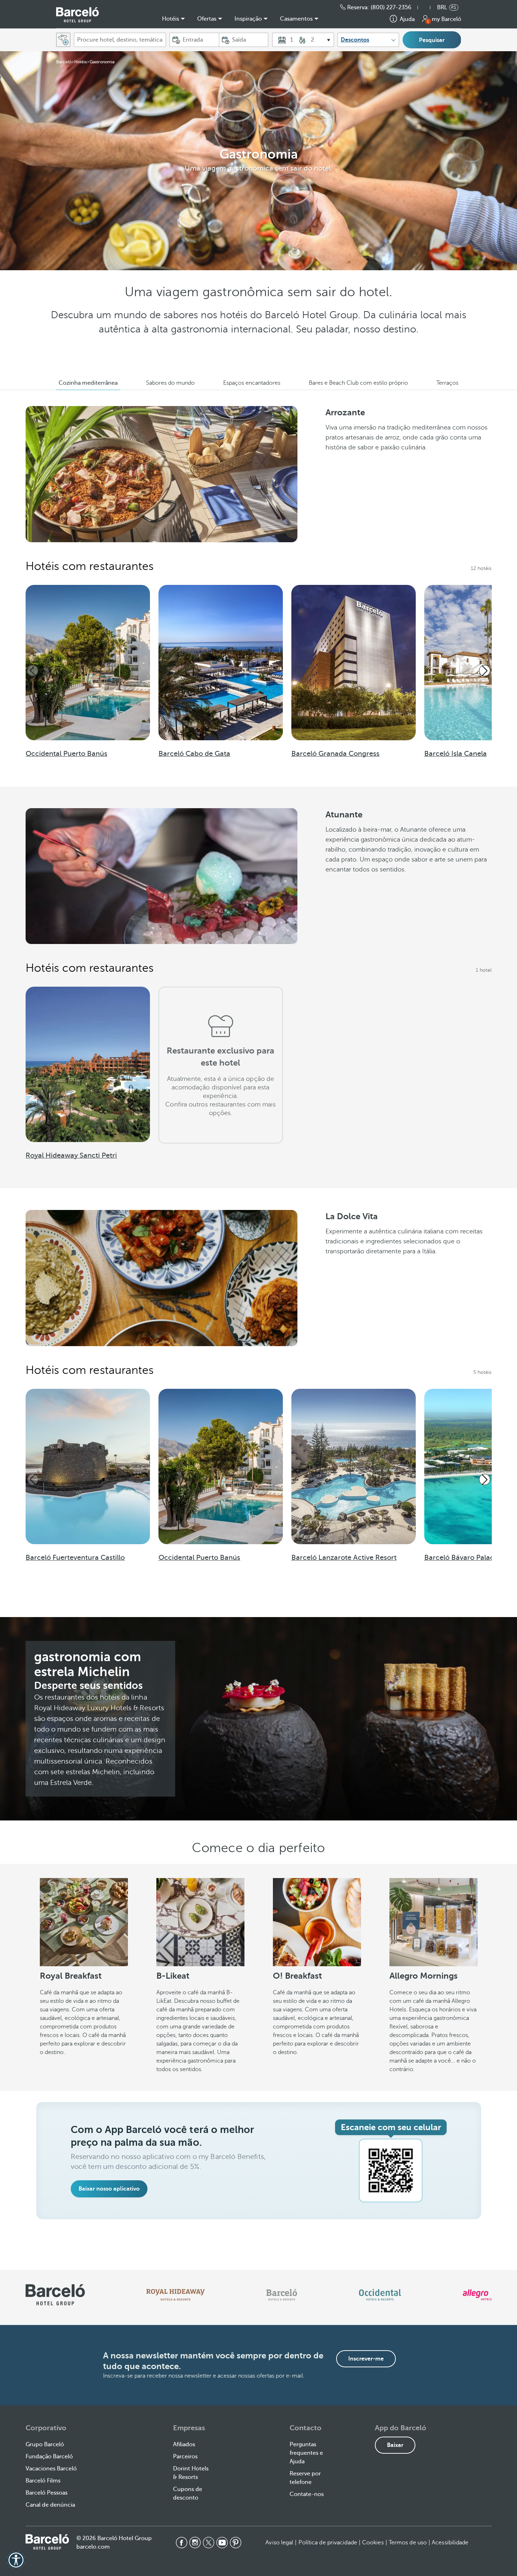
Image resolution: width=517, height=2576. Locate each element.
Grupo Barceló (45, 2444)
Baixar (395, 2445)
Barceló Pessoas (47, 2493)
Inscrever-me (366, 2359)
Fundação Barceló (49, 2457)
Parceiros (185, 2457)
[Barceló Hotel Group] (77, 15)
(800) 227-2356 (391, 7)
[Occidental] (380, 2295)
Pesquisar (432, 40)
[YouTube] (222, 2543)
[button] (427, 7)
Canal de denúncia (50, 2505)
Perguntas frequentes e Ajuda (306, 2453)
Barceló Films (43, 2481)
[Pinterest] (236, 2543)
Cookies (373, 2543)
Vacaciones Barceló (51, 2469)
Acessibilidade (450, 2543)
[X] (209, 2543)
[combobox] (120, 40)
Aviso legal (279, 2543)
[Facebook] (182, 2543)
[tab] (88, 383)
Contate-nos (307, 2494)
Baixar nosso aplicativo (109, 2189)
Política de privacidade (328, 2543)
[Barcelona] (282, 2295)
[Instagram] (195, 2543)
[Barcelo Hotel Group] (47, 2542)
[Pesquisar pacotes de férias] (63, 40)
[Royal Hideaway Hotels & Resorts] (176, 2295)
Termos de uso (408, 2543)
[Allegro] (477, 2295)
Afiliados (184, 2444)
